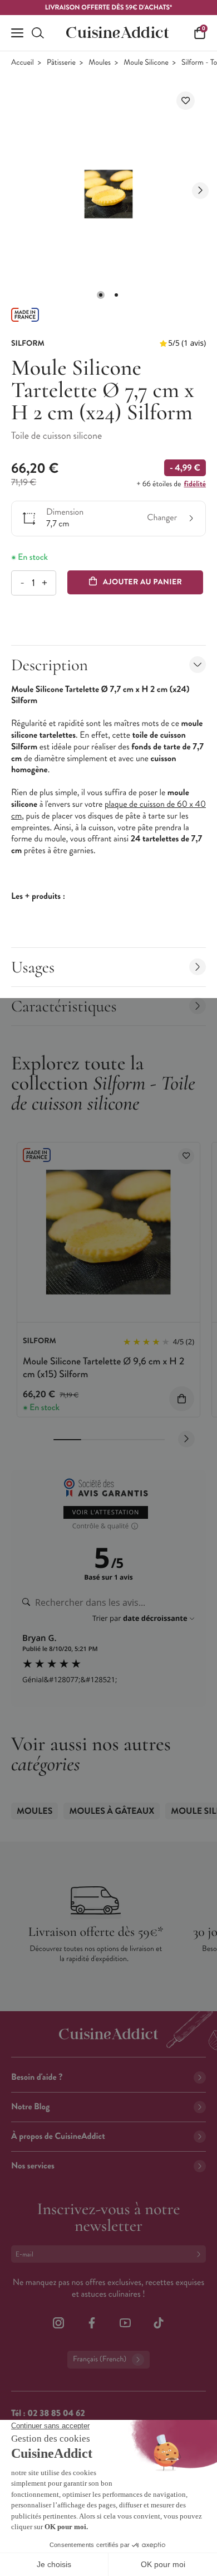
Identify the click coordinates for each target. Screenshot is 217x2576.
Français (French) (100, 2359)
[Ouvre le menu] (17, 33)
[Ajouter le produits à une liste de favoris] (186, 1156)
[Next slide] (200, 191)
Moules (100, 63)
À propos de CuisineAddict (58, 2136)
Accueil (23, 63)
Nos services (33, 2166)
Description (50, 665)
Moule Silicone (146, 63)
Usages (33, 967)
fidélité (195, 484)
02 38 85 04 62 (56, 2413)
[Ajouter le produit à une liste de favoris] (186, 101)
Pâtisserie (61, 63)
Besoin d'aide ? (37, 2077)
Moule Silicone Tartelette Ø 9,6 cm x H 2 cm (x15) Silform (103, 1367)
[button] (101, 295)
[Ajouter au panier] (182, 1399)
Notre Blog (30, 2107)
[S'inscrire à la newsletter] (201, 2254)
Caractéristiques (64, 1006)
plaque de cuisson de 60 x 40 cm (108, 810)
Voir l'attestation (106, 1512)
